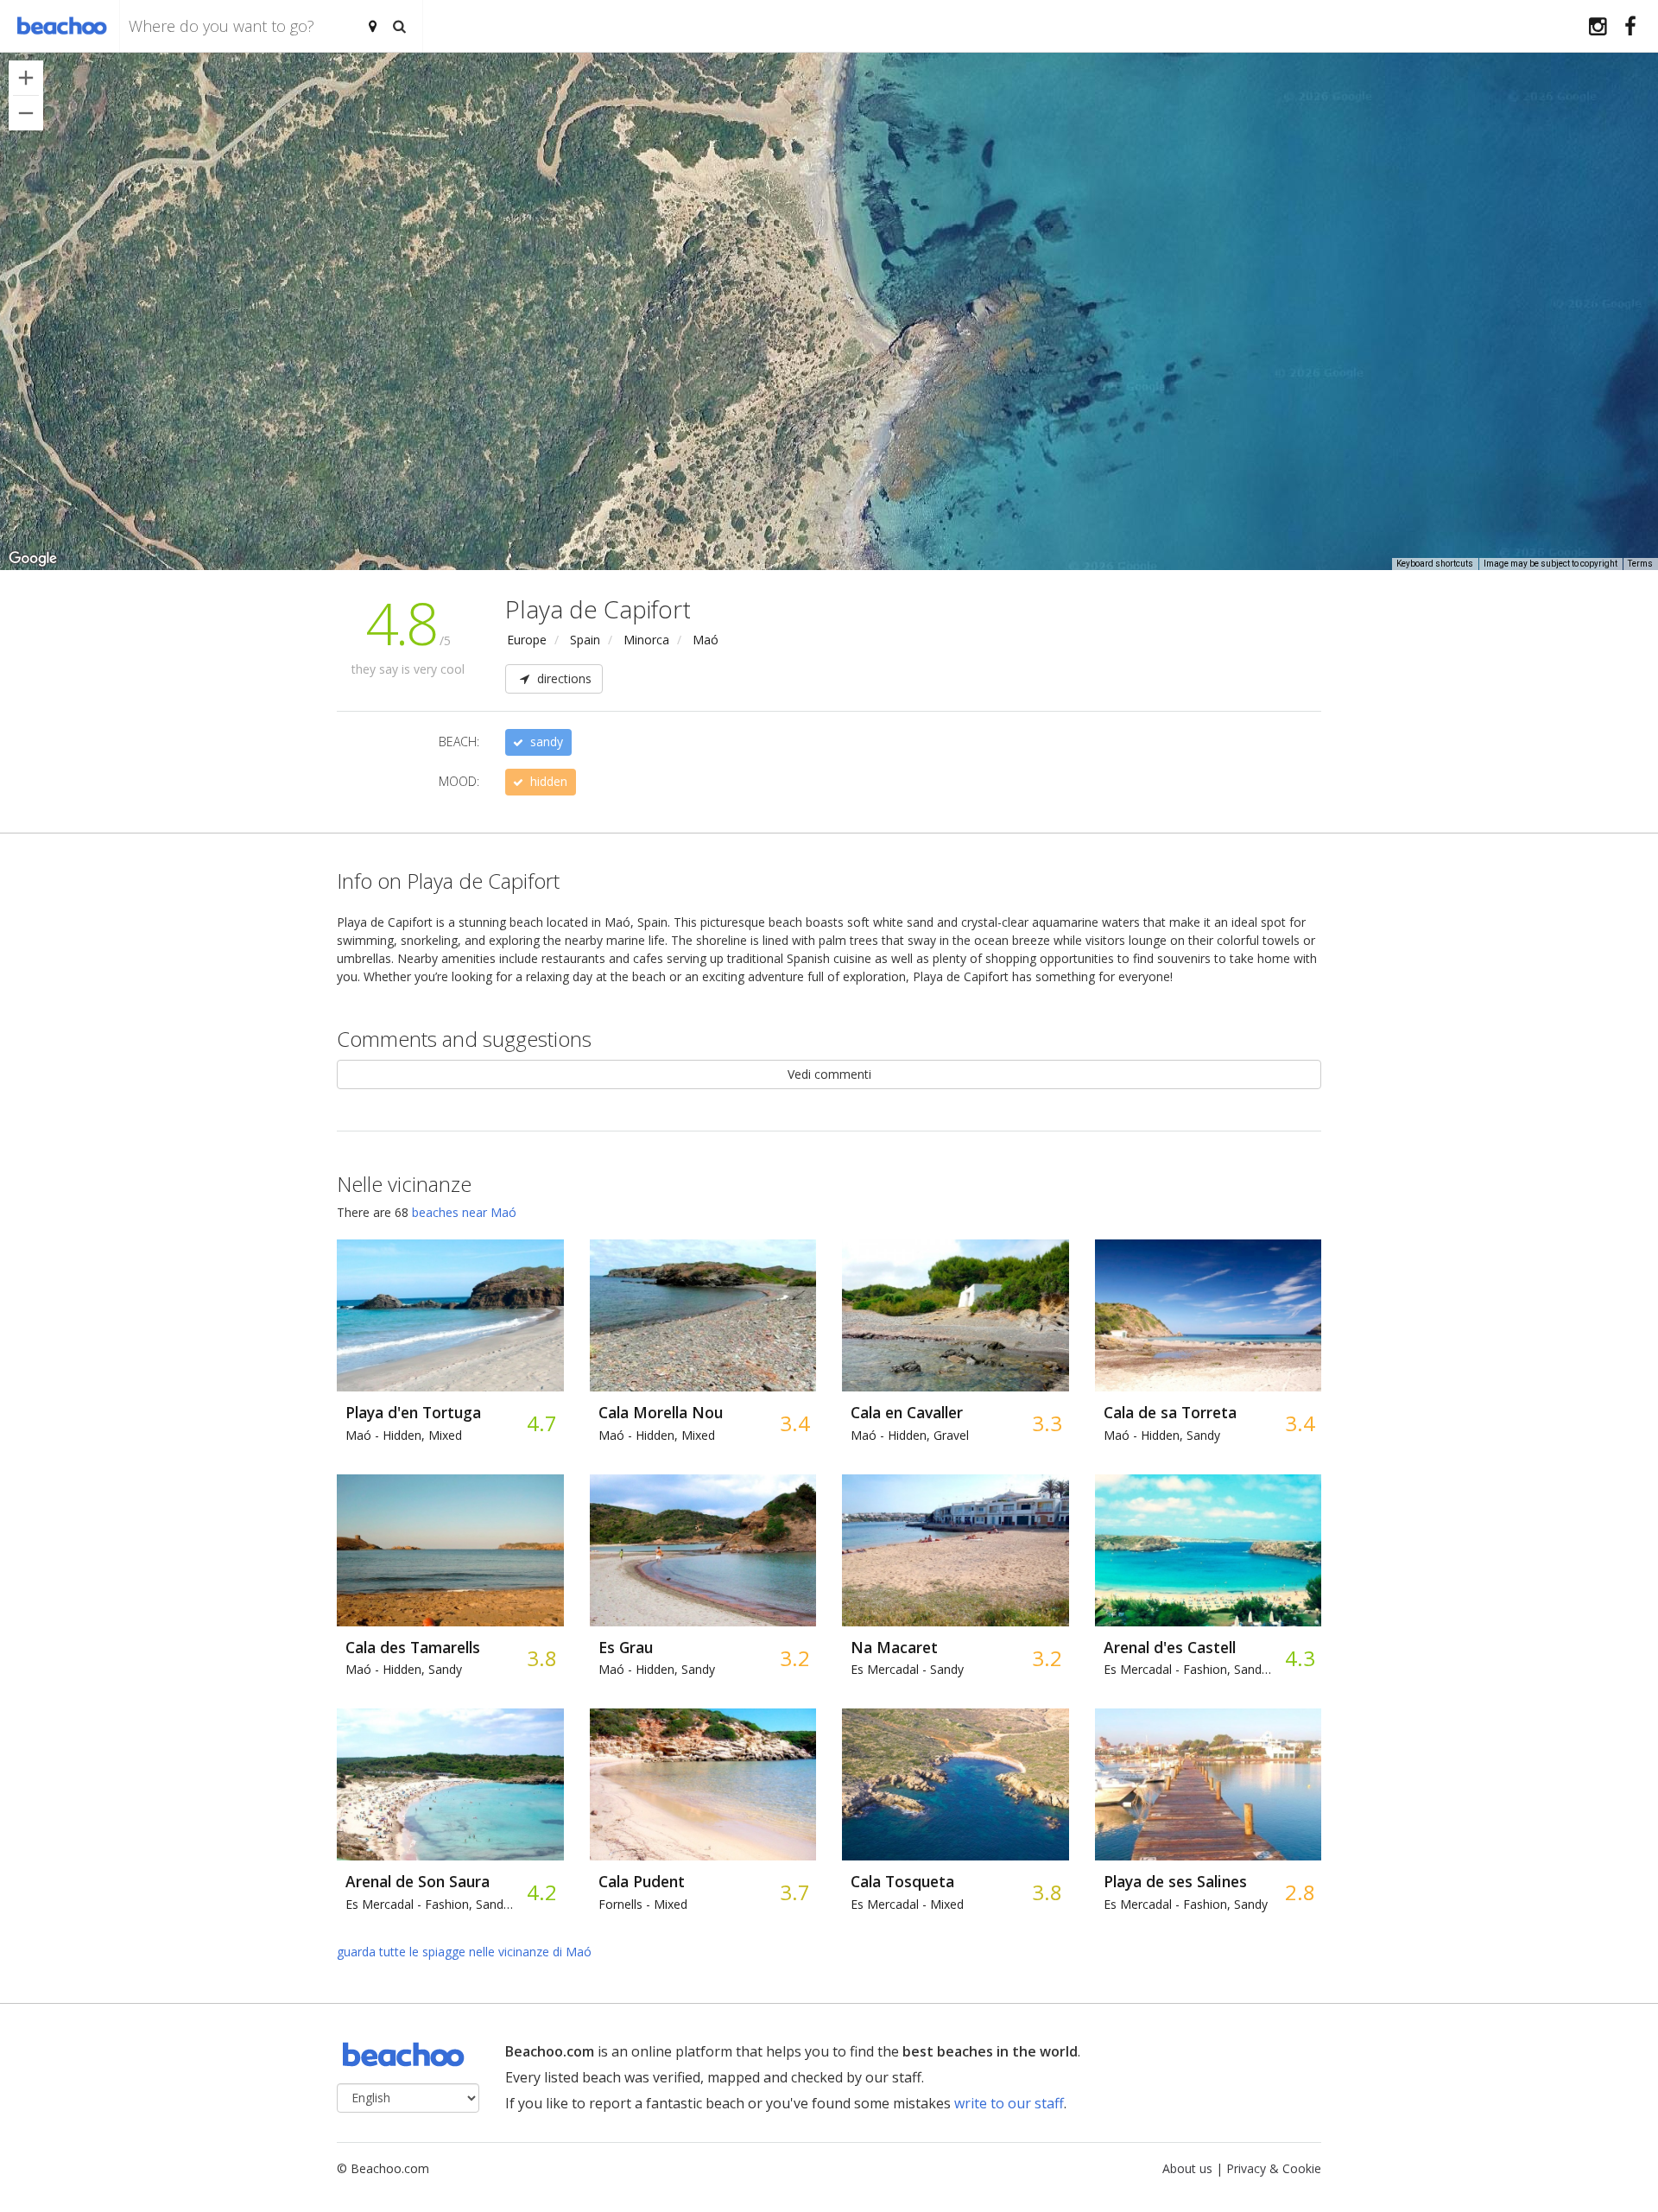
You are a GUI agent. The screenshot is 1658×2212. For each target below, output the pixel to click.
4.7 (541, 1423)
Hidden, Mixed (404, 1435)
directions (563, 678)
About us (1187, 2168)
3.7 (794, 1892)
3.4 (794, 1423)
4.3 (1299, 1658)
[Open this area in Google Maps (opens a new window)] (33, 559)
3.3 (1046, 1423)
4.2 (541, 1892)
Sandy (907, 1669)
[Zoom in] (26, 78)
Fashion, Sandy (1186, 1904)
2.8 (1299, 1892)
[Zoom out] (26, 113)
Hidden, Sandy (1162, 1435)
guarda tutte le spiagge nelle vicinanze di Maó (464, 1952)
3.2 (794, 1658)
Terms (1640, 564)
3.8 (541, 1658)
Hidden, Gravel (910, 1435)
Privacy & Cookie (1274, 2168)
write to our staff (1009, 2103)
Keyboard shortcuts (1435, 564)
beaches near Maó (464, 1212)
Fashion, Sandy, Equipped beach (1190, 1669)
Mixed (643, 1904)
